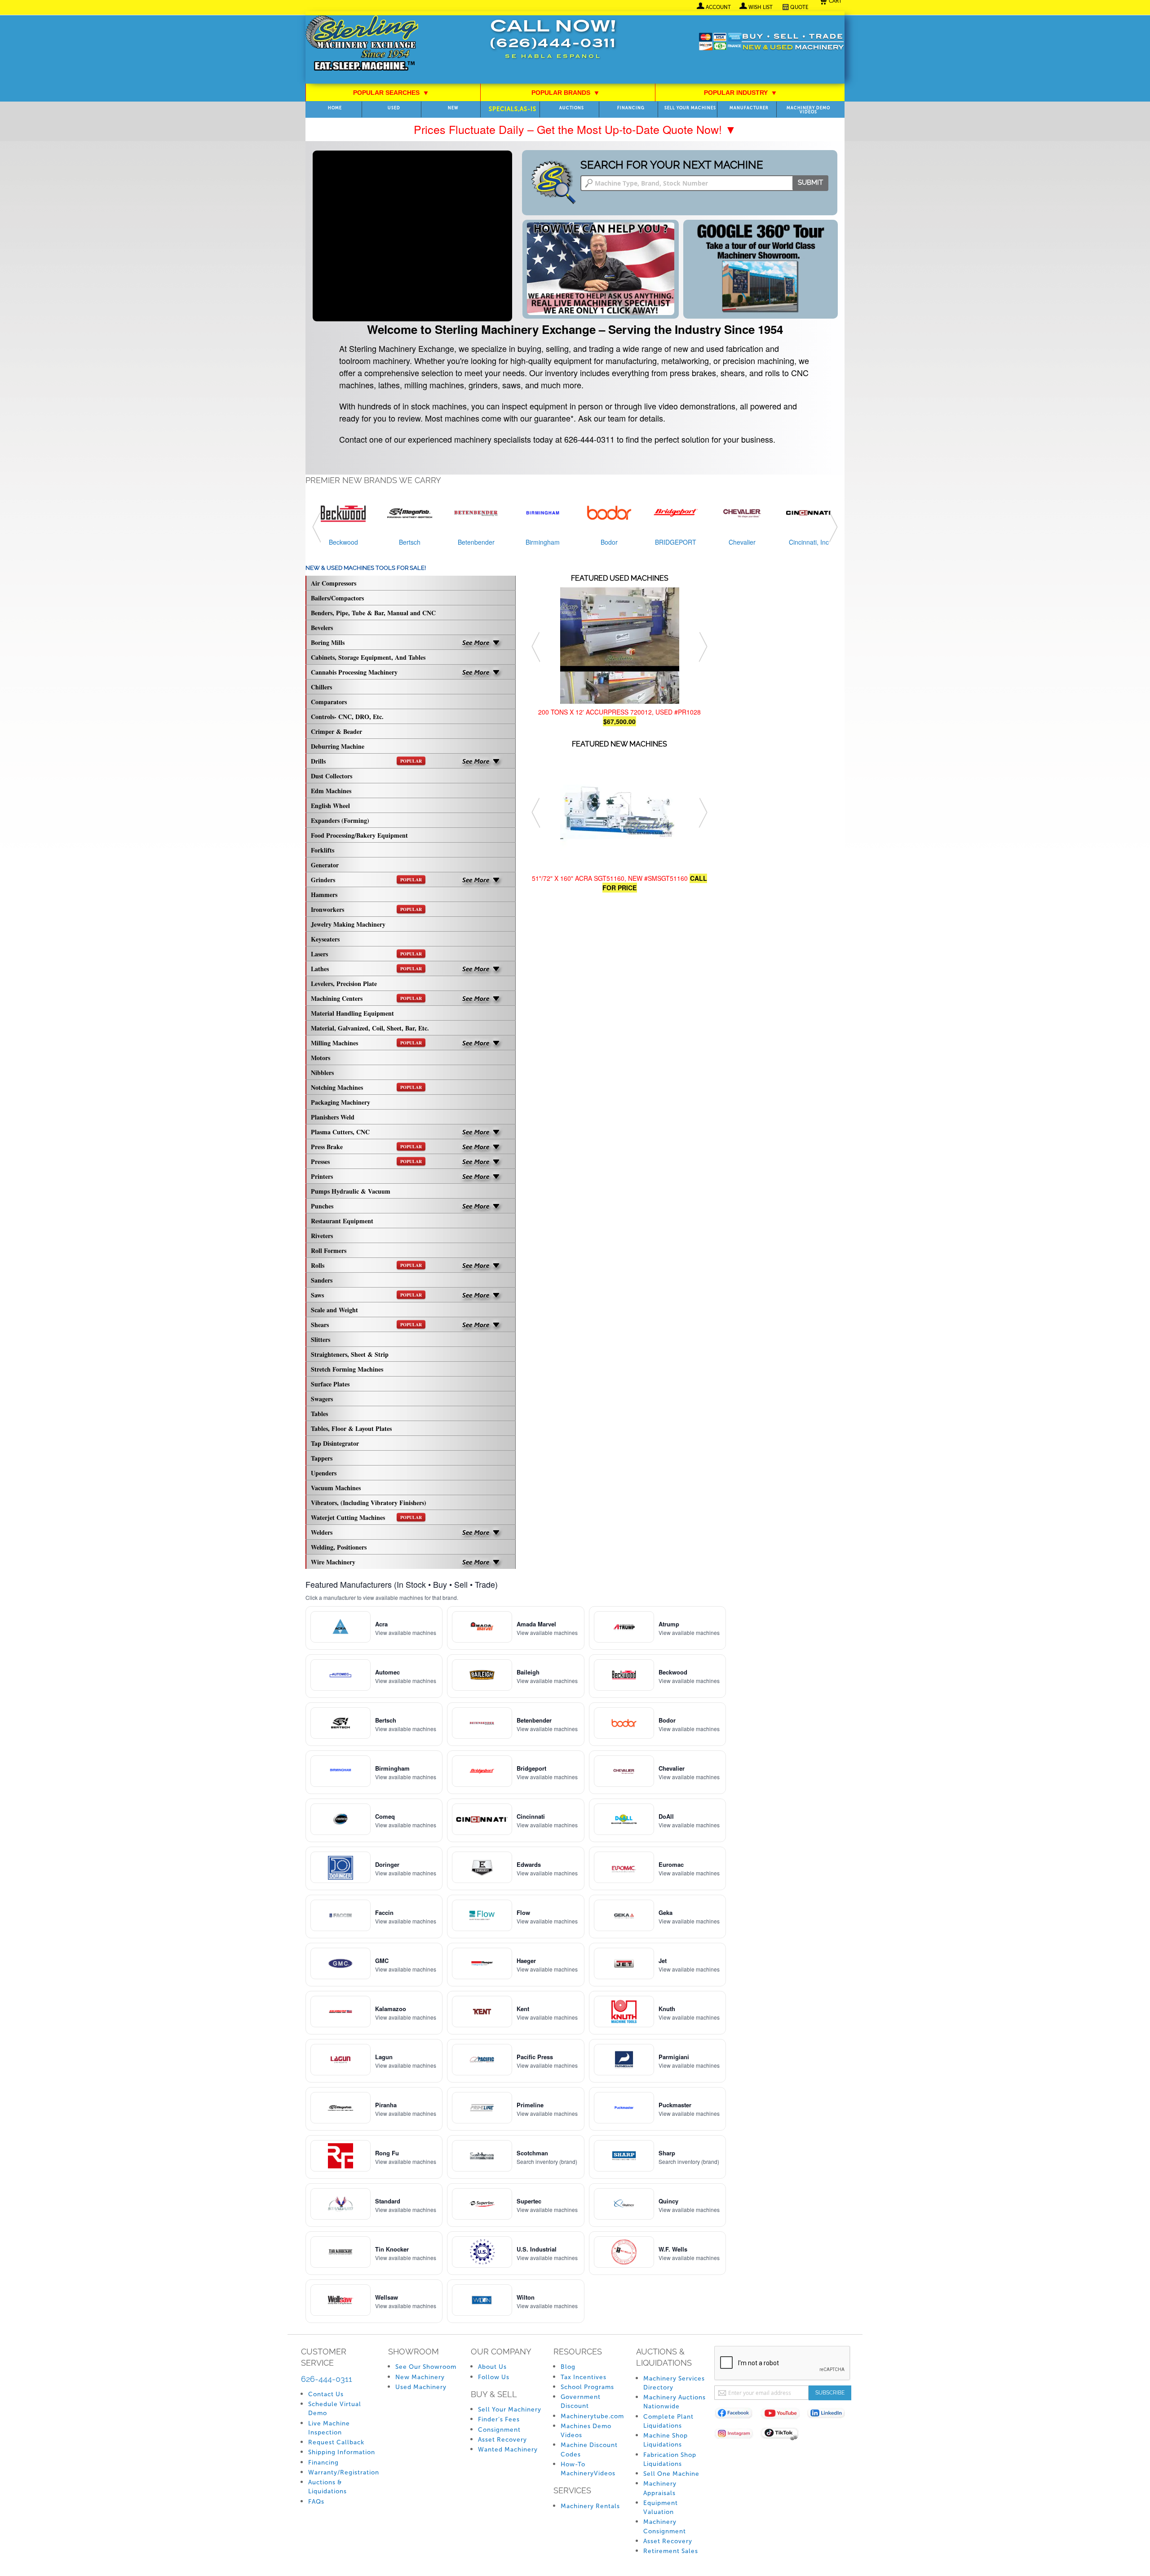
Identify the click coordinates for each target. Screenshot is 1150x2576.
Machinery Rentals (590, 2506)
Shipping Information (342, 2452)
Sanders (322, 1280)
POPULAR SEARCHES (391, 93)
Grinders (366, 880)
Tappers (322, 1458)
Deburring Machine (338, 746)
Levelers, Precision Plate (344, 984)
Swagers (322, 1399)
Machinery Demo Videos (808, 110)
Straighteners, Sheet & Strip (350, 1354)
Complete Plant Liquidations (668, 2421)
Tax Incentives (584, 2377)
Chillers (321, 687)
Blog (568, 2367)
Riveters (322, 1236)
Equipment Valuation (661, 2507)
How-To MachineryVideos (588, 2469)
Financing (631, 108)
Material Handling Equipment (352, 1013)
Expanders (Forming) (340, 820)
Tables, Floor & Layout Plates (351, 1428)
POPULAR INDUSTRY (740, 93)
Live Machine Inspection (329, 2428)
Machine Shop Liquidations (666, 2440)
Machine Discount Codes (589, 2449)
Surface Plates (330, 1384)
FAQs (316, 2502)
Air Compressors (334, 583)
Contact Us (326, 2394)
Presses (366, 1161)
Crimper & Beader (336, 731)
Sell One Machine (671, 2474)
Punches (322, 1206)
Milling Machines (366, 1043)
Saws (366, 1295)
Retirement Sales (671, 2551)
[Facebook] (737, 2415)
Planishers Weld (333, 1117)
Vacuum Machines (336, 1488)
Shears (366, 1325)
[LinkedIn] (830, 2415)
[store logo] (362, 44)
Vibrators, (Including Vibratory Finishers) (369, 1503)
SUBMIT (810, 182)
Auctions (572, 108)
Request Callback (336, 2442)
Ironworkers (366, 909)
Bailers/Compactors (337, 598)
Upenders (324, 1473)
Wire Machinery (333, 1562)
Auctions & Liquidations (327, 2487)
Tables (319, 1414)
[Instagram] (737, 2435)
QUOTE (799, 7)
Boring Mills (328, 642)
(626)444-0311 (553, 44)
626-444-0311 (327, 2379)
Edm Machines (331, 791)
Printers (322, 1176)
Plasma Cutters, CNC (340, 1132)
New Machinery (420, 2377)
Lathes (366, 969)
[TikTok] (784, 2435)
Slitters (321, 1339)
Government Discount (581, 2401)
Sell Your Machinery (510, 2409)
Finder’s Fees (499, 2419)
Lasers (366, 954)
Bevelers (322, 628)
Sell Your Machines (690, 108)
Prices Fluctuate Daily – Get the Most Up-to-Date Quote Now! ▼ (575, 129)
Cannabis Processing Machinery (354, 672)
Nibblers (322, 1073)
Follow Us (494, 2377)
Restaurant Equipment (342, 1221)
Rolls (366, 1265)
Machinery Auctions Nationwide (675, 2402)
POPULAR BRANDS (565, 93)
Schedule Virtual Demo (335, 2409)
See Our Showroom (426, 2367)
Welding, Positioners (339, 1547)
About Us (492, 2367)
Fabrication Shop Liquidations (670, 2459)
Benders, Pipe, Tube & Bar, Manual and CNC (373, 613)
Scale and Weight (334, 1310)
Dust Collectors (332, 776)
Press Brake (366, 1147)
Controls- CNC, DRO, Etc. (347, 717)
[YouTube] (784, 2415)
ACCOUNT (718, 7)
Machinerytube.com (592, 2416)
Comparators (329, 702)
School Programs (587, 2387)
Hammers (324, 895)
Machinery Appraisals (660, 2488)
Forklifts (323, 850)
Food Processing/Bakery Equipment (359, 835)
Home (335, 108)
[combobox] (704, 183)
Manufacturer (749, 108)
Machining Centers (366, 998)
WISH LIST (761, 7)
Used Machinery (421, 2387)
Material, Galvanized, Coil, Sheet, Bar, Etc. (370, 1028)
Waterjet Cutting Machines (366, 1517)
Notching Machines (366, 1087)
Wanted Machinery (508, 2449)
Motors (321, 1058)
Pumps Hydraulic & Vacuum (351, 1191)
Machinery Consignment (665, 2526)
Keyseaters (325, 939)
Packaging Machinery (341, 1102)
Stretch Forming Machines (347, 1369)
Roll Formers (329, 1250)
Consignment (499, 2430)
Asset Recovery (502, 2440)
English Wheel (330, 806)
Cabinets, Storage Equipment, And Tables (368, 657)
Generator (325, 865)
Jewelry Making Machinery (348, 924)
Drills (366, 761)
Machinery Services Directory (674, 2383)
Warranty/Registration (344, 2472)
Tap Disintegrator (335, 1443)
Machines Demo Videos (586, 2431)
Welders (322, 1532)
